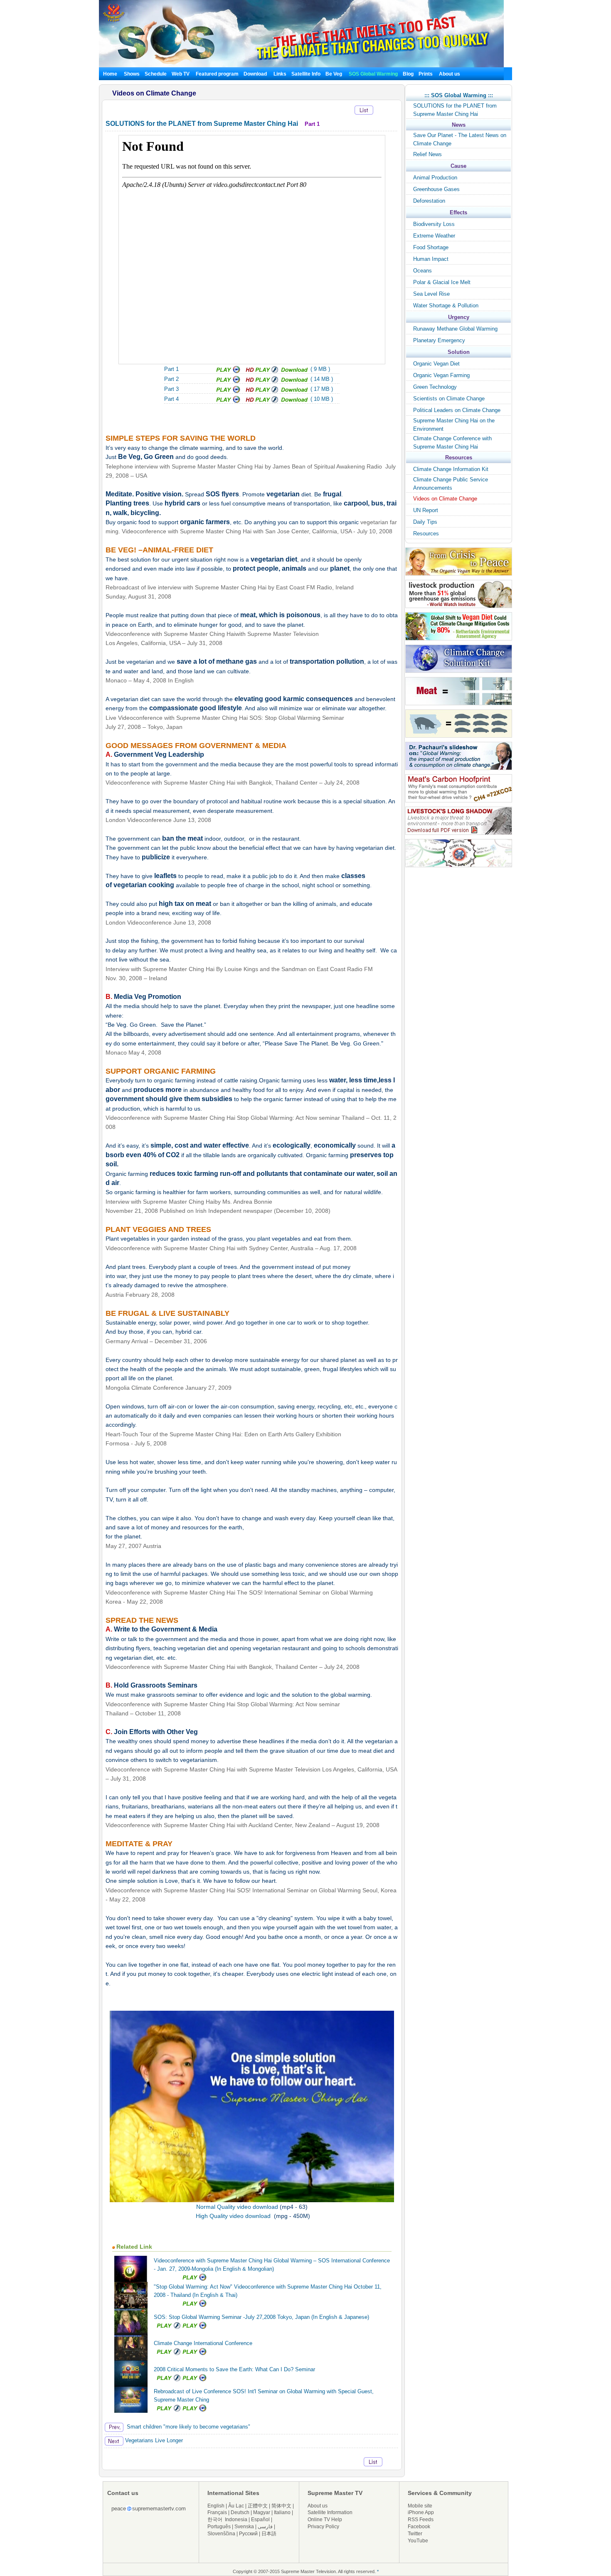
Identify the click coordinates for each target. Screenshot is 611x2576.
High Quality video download (234, 2216)
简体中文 (281, 2506)
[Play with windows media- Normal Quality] (229, 372)
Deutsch (240, 2512)
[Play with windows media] (229, 381)
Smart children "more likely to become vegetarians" (187, 2427)
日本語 (269, 2534)
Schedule (156, 74)
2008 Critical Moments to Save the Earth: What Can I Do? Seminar (234, 2369)
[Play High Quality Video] (262, 372)
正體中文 (258, 2506)
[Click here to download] (295, 372)
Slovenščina (221, 2534)
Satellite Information (330, 2512)
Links (280, 74)
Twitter (415, 2534)
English (216, 2506)
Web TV (181, 74)
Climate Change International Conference (203, 2343)
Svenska (244, 2527)
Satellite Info (306, 74)
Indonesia (236, 2520)
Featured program (217, 74)
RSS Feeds (421, 2520)
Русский (248, 2534)
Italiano (282, 2512)
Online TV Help (325, 2520)
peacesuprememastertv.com (149, 2509)
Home (110, 74)
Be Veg (334, 74)
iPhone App (421, 2512)
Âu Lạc (236, 2506)
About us (450, 74)
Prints (426, 74)
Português (219, 2527)
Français (217, 2512)
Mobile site (420, 2506)
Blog (408, 74)
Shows (132, 74)
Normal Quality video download (237, 2207)
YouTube (418, 2541)
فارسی (265, 2527)
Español (260, 2520)
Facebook (419, 2527)
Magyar (262, 2512)
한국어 (215, 2520)
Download (255, 74)
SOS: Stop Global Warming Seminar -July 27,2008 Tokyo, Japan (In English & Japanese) (261, 2317)
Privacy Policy (323, 2527)
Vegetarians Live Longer (153, 2440)
